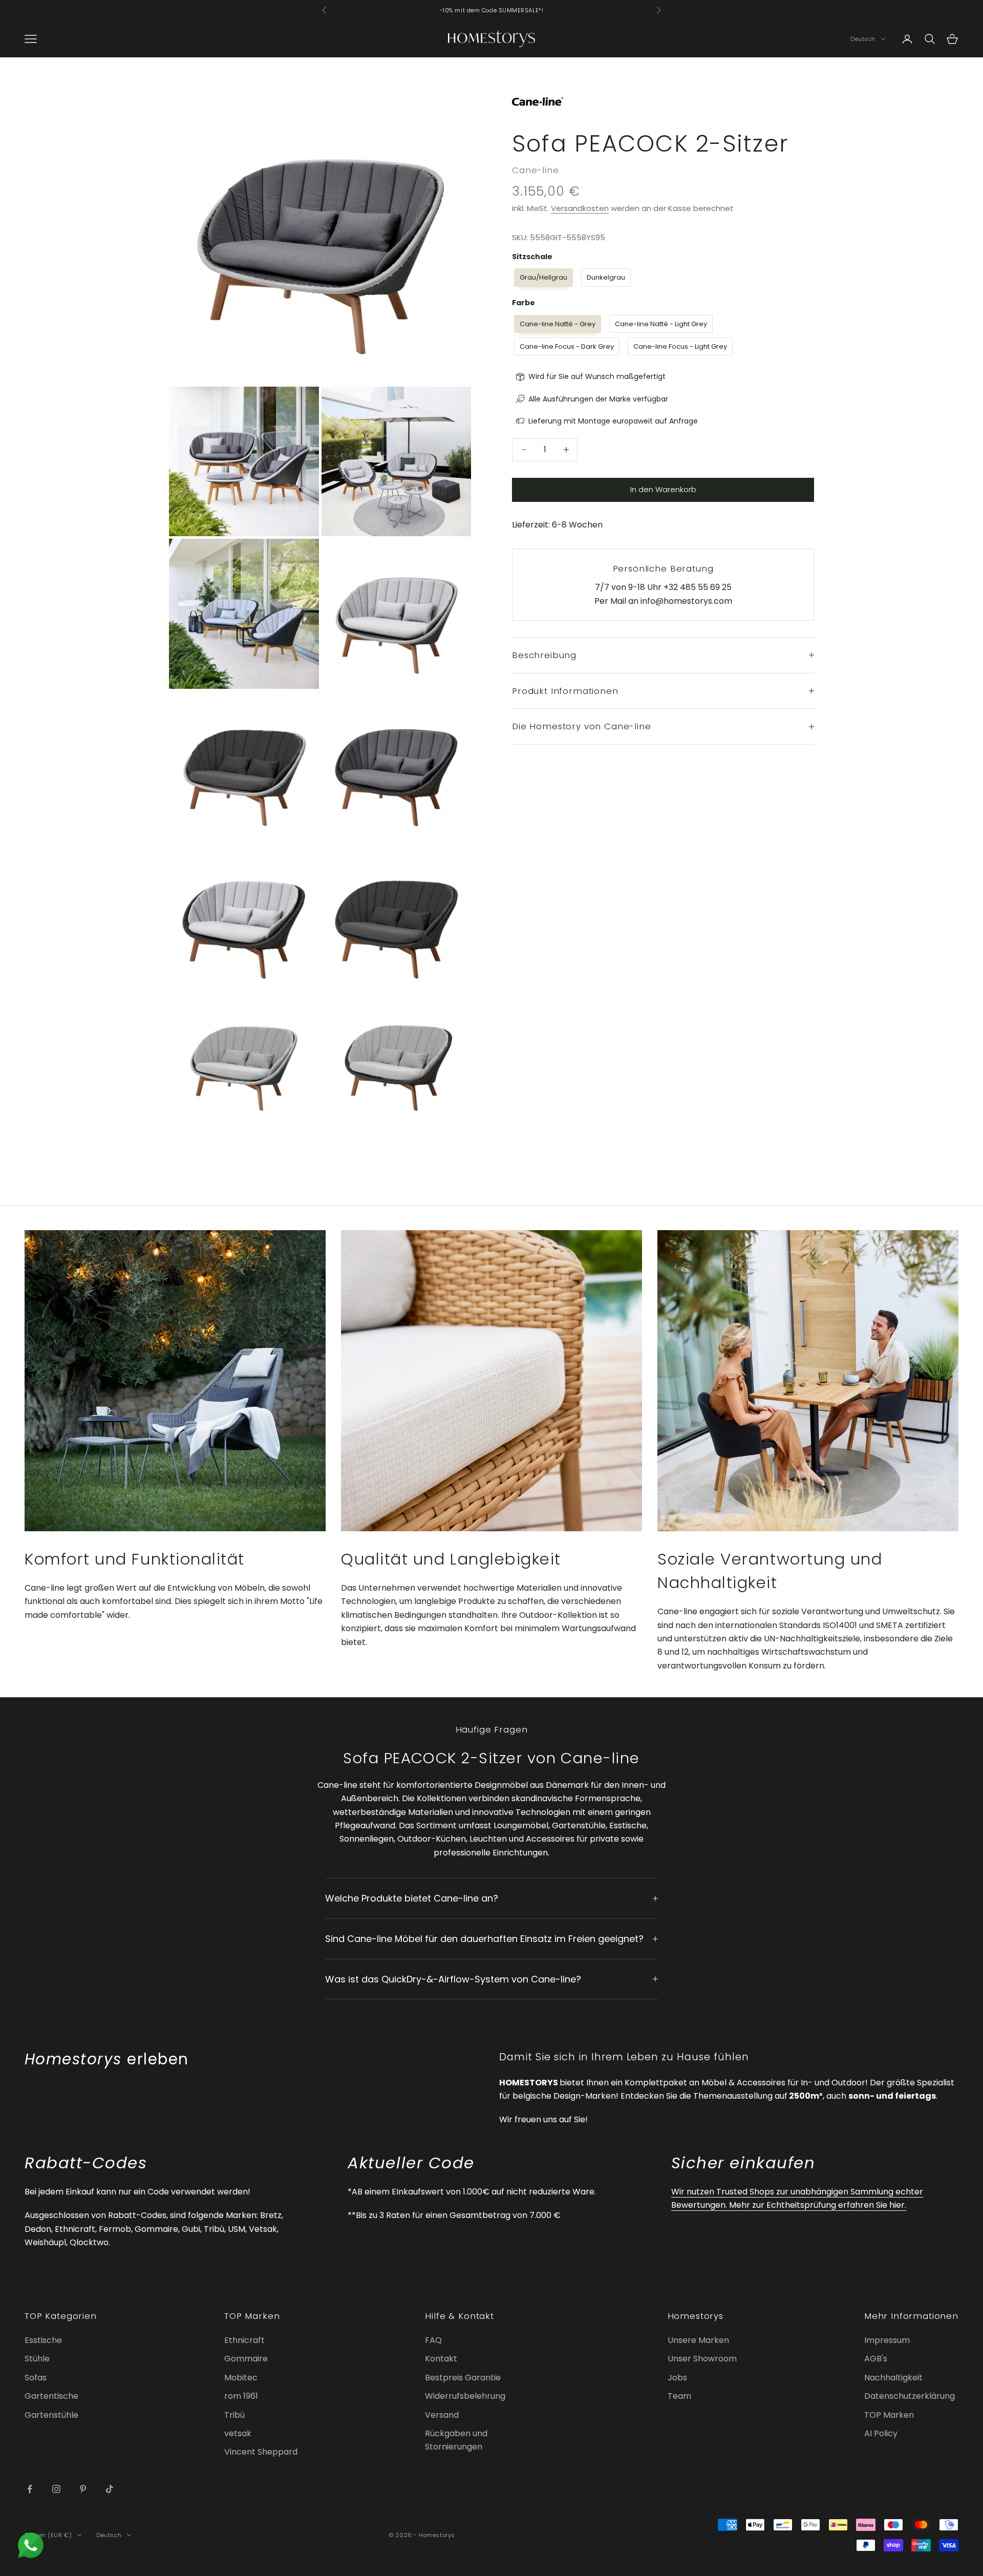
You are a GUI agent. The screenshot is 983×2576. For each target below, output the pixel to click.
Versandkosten (580, 208)
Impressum (887, 2340)
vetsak (238, 2433)
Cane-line (536, 170)
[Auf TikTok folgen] (110, 2489)
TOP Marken (889, 2415)
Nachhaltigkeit (893, 2378)
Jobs (677, 2378)
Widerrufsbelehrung (465, 2396)
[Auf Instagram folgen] (56, 2489)
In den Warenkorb (663, 489)
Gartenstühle (51, 2415)
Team (679, 2396)
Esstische (43, 2340)
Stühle (37, 2359)
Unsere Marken (698, 2340)
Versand (442, 2415)
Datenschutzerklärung (910, 2396)
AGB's (876, 2359)
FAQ (433, 2340)
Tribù (234, 2415)
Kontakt (441, 2359)
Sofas (36, 2378)
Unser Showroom (702, 2359)
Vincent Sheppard (261, 2452)
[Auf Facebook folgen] (30, 2489)
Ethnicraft (244, 2340)
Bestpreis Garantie (463, 2378)
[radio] (542, 278)
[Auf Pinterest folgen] (83, 2489)
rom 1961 (241, 2396)
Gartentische (51, 2396)
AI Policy (881, 2433)
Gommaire (246, 2359)
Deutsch (863, 39)
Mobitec (241, 2378)
